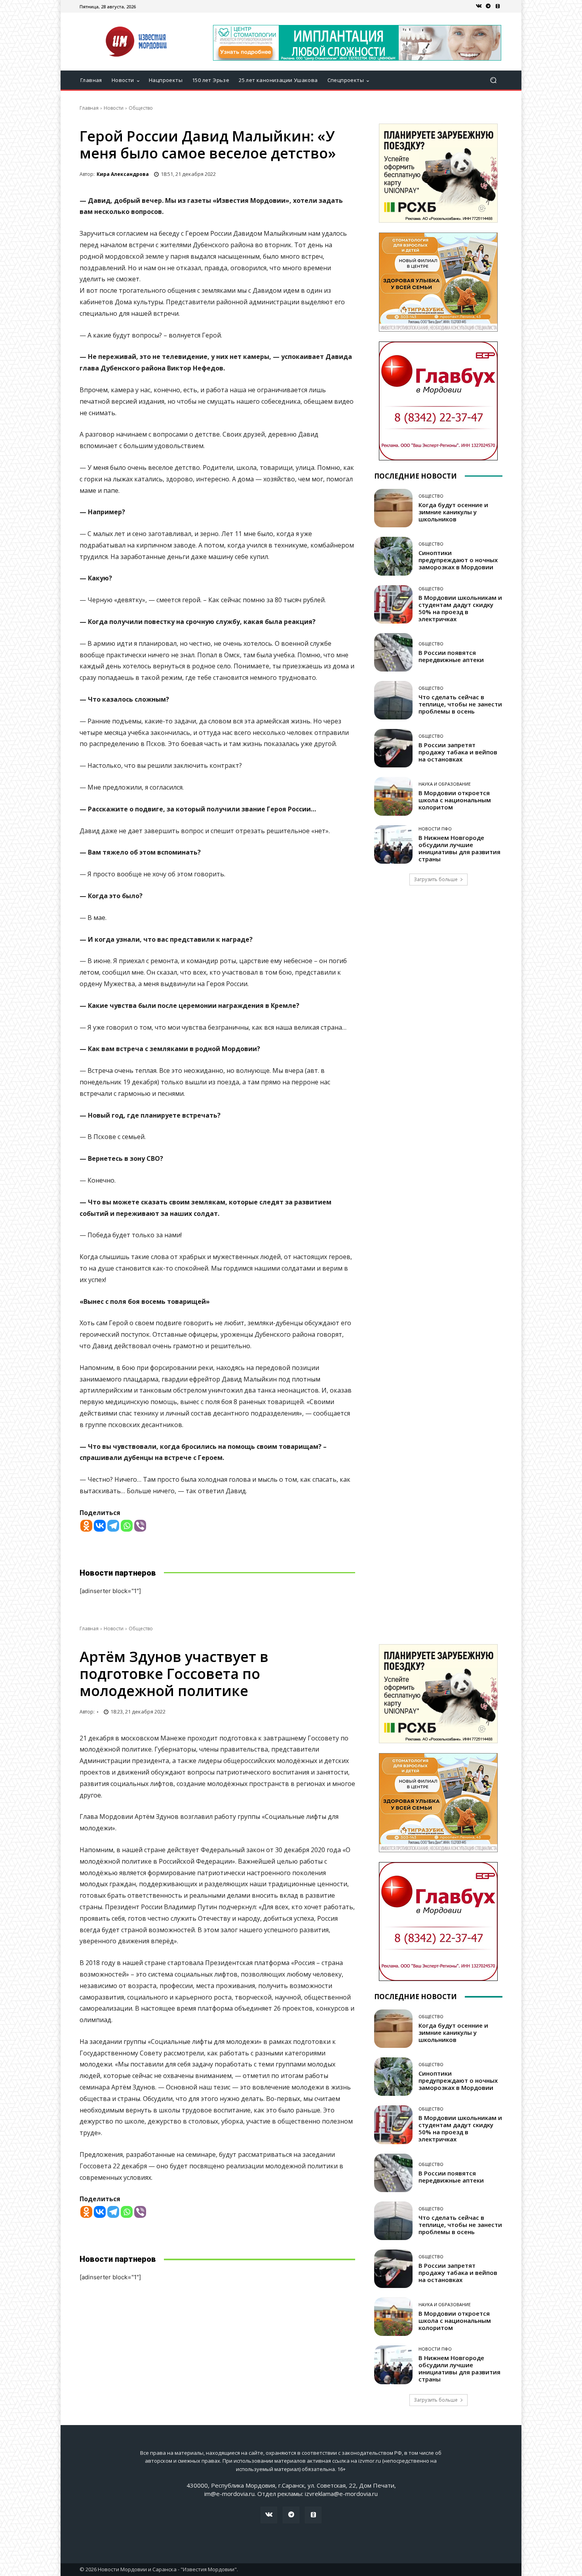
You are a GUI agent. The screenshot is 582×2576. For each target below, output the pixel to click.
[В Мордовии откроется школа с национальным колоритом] (393, 796)
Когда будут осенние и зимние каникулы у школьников (453, 512)
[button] (493, 80)
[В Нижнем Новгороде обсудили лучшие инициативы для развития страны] (393, 844)
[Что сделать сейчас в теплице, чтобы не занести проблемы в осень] (393, 700)
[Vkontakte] (100, 1526)
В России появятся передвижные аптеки (453, 656)
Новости (114, 108)
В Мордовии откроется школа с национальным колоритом (455, 800)
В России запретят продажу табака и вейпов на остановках (458, 752)
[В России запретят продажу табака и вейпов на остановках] (393, 748)
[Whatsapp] (127, 1526)
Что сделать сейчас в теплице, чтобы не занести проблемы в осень (460, 704)
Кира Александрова (123, 174)
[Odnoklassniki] (86, 1526)
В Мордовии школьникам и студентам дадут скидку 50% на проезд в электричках (460, 608)
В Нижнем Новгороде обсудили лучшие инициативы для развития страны (459, 848)
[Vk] (479, 6)
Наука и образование (445, 784)
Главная (89, 108)
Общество (141, 108)
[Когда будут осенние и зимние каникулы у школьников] (393, 508)
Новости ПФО (435, 829)
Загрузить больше (436, 879)
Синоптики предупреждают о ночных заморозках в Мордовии (458, 560)
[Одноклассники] (498, 6)
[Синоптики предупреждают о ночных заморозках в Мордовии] (393, 556)
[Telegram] (488, 6)
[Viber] (140, 1526)
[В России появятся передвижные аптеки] (393, 652)
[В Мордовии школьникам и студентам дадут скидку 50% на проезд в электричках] (393, 604)
